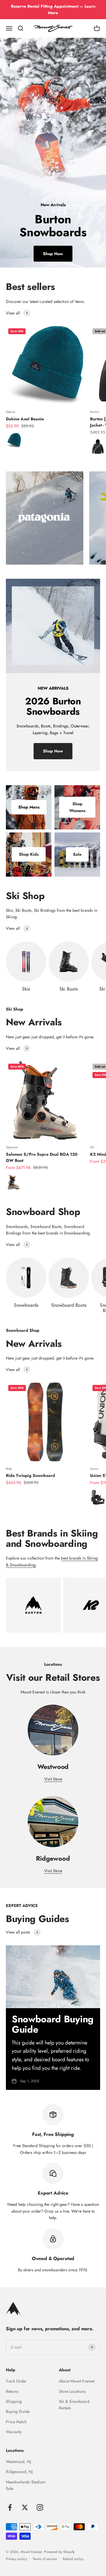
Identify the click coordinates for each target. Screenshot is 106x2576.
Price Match (16, 2422)
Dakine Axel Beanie (25, 419)
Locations (15, 2450)
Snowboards (26, 1305)
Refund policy (73, 2559)
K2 (92, 1147)
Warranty (14, 2432)
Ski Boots (69, 989)
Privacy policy (16, 2559)
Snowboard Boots (69, 1305)
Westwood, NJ (18, 2462)
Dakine (11, 412)
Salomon (12, 1147)
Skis (26, 989)
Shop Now (53, 254)
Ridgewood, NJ (19, 2472)
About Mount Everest (77, 2381)
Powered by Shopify (59, 2552)
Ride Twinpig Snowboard (30, 1475)
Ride (9, 1469)
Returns (12, 2391)
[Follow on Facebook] (10, 2507)
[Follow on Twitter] (25, 2507)
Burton (95, 412)
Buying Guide (18, 2411)
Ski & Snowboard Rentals (74, 2405)
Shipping (14, 2401)
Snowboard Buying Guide (53, 2024)
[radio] (14, 440)
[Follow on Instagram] (40, 2507)
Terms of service (45, 2559)
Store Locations (72, 2391)
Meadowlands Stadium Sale (26, 2485)
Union (94, 1469)
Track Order (16, 2381)
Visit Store (53, 1779)
